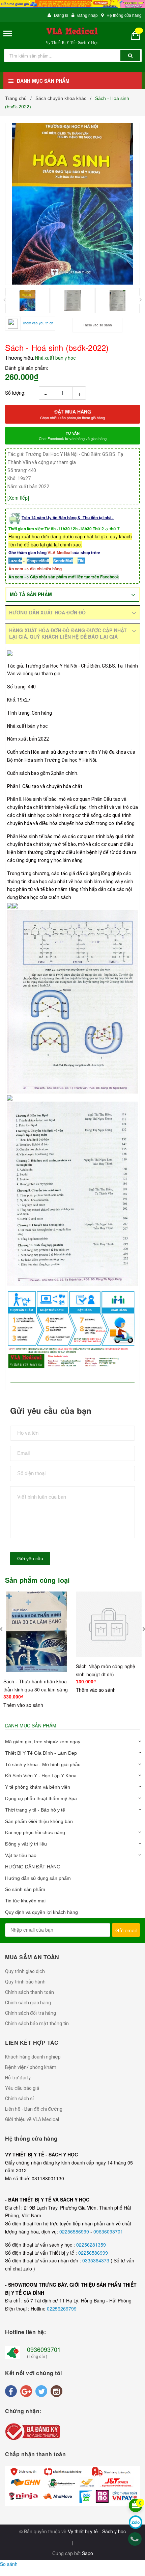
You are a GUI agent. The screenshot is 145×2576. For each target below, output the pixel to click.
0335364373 (96, 2260)
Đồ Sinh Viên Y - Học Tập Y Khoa (41, 1776)
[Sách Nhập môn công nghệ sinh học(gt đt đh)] (109, 1624)
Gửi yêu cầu (30, 1559)
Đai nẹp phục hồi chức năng (35, 1832)
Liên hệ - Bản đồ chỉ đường (34, 2109)
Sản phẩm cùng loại (38, 1580)
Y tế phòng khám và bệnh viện (38, 1787)
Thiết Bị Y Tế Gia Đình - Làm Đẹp (41, 1753)
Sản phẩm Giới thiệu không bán (39, 1821)
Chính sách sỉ (19, 2099)
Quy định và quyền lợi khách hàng (41, 1912)
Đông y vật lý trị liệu (26, 1844)
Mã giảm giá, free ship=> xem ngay (43, 1742)
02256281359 (91, 2245)
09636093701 (108, 2231)
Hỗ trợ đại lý (18, 2078)
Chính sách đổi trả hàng (31, 2013)
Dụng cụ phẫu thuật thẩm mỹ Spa (41, 1798)
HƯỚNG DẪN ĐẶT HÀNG (33, 1867)
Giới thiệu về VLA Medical (32, 2119)
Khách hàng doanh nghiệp (33, 2057)
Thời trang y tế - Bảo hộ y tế (35, 1810)
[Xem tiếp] (18, 498)
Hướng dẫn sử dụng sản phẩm (38, 1878)
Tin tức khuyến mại (25, 1901)
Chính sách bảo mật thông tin (37, 2024)
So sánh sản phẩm (25, 1889)
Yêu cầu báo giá (22, 2088)
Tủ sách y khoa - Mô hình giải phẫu (43, 1764)
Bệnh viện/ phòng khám (31, 2067)
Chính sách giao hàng (28, 2003)
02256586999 (75, 2231)
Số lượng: (15, 393)
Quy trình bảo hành (25, 1982)
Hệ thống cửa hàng (124, 15)
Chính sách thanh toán (30, 1992)
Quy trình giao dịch (25, 1971)
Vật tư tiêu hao (21, 1855)
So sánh (9, 2564)
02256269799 (62, 2309)
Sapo (88, 2553)
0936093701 (44, 2349)
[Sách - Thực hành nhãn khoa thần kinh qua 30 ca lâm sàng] (36, 1632)
